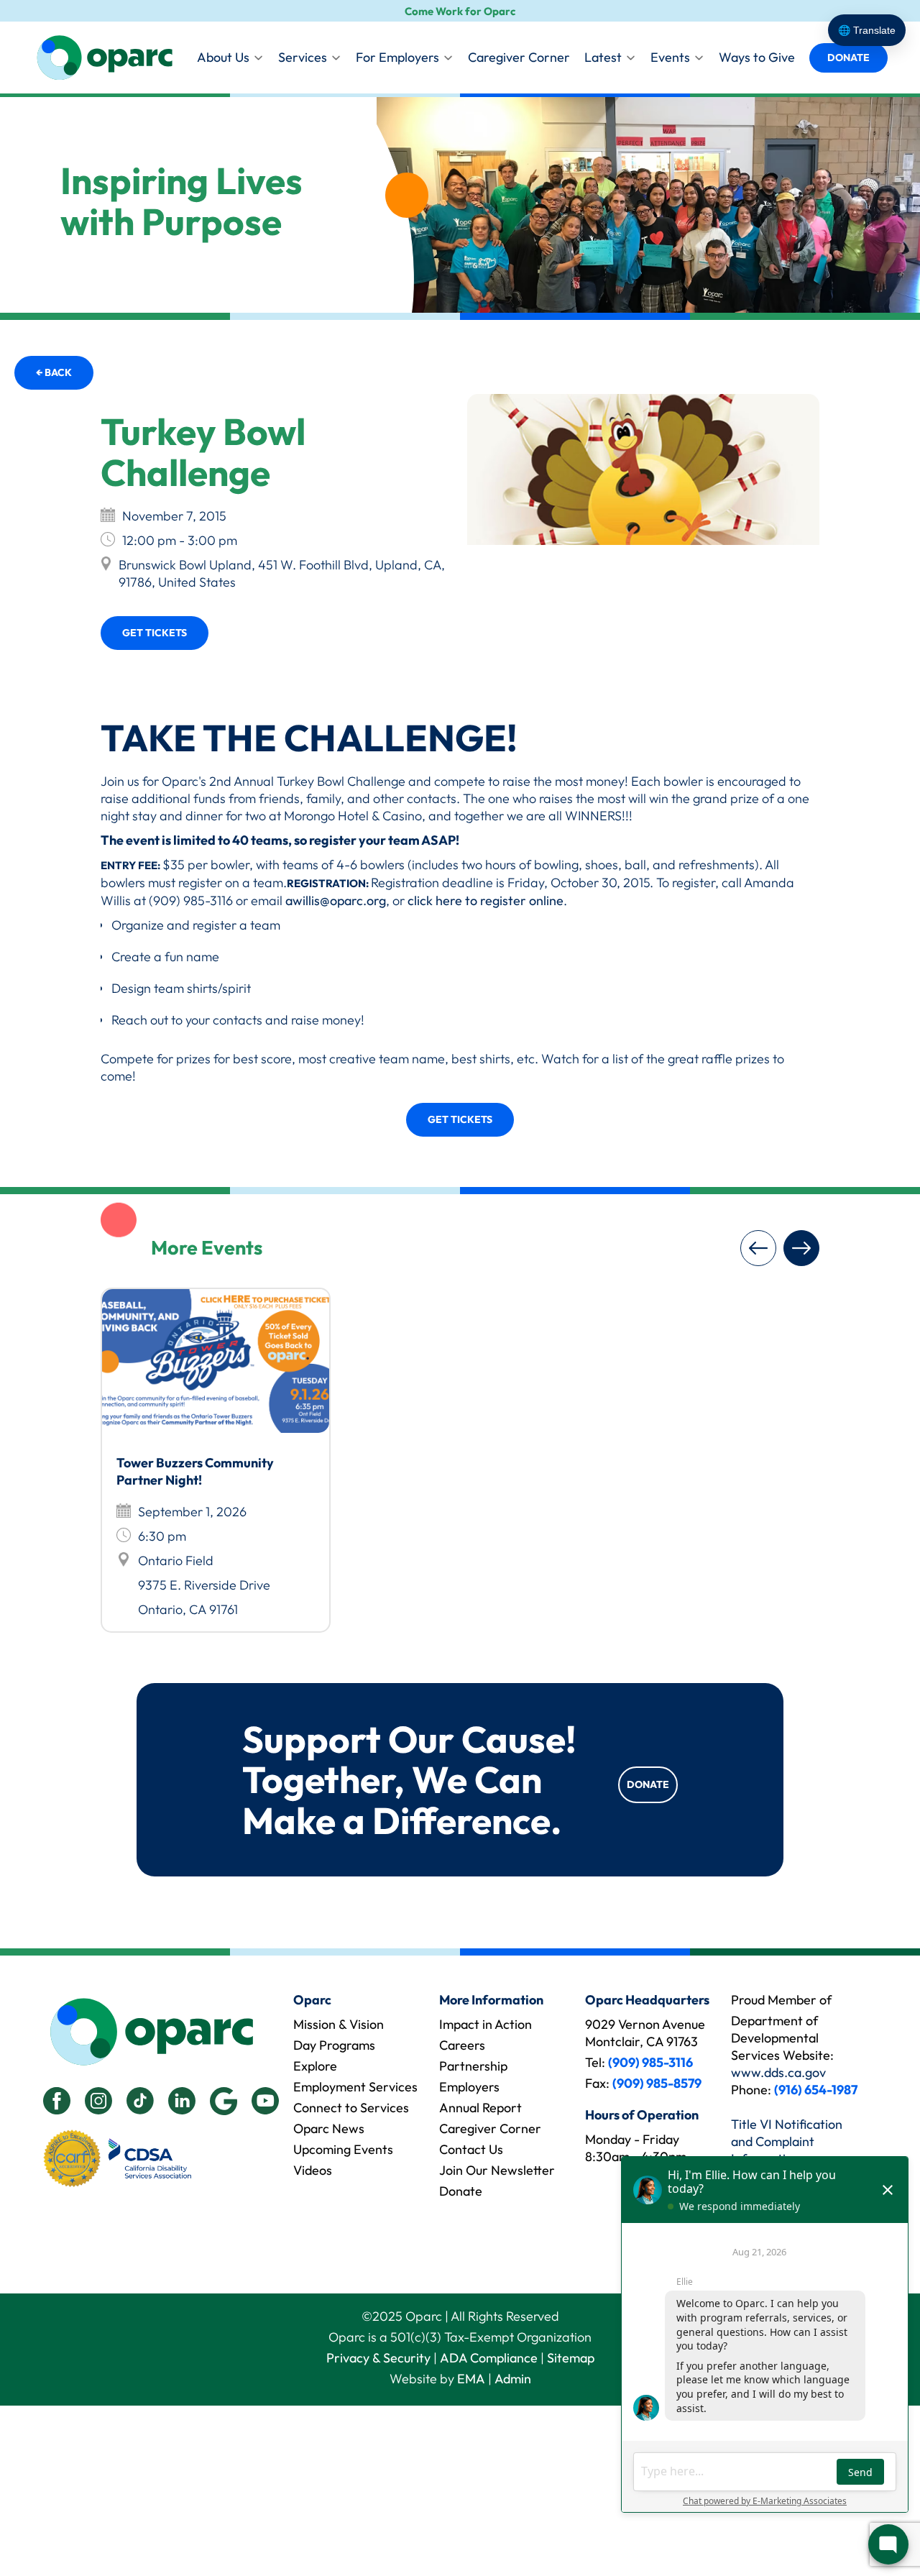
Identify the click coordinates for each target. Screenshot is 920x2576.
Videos (313, 2170)
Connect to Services (351, 2108)
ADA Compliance (489, 2358)
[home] (104, 58)
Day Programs (334, 2045)
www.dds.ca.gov (778, 2072)
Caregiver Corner (519, 57)
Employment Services (355, 2087)
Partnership (473, 2066)
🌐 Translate (867, 30)
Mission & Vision (339, 2024)
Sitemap (571, 2358)
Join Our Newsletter (497, 2170)
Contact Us (471, 2149)
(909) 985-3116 (650, 2062)
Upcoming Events (343, 2149)
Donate (848, 58)
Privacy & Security (378, 2358)
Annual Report (480, 2108)
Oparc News (329, 2128)
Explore (315, 2066)
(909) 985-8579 (657, 2083)
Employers (469, 2087)
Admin (513, 2379)
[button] (758, 1248)
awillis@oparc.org (336, 900)
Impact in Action (486, 2024)
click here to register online (486, 900)
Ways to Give (757, 57)
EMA (471, 2379)
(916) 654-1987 (816, 2090)
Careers (462, 2045)
